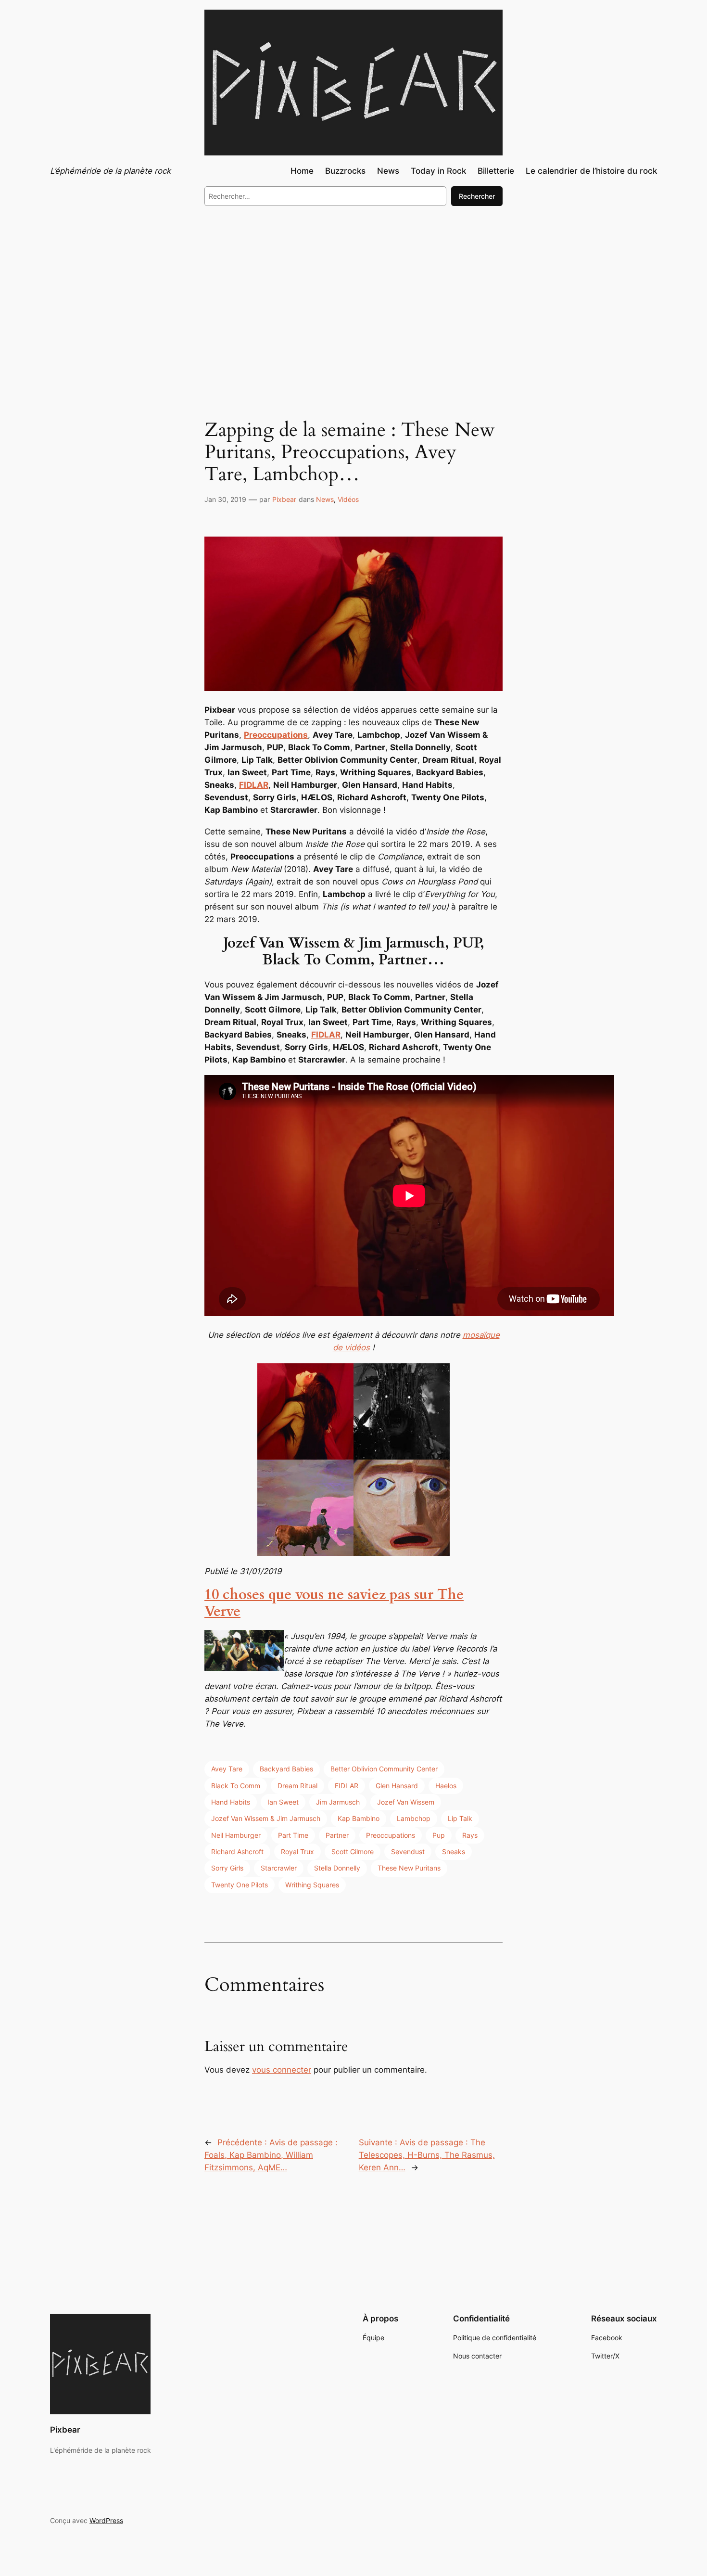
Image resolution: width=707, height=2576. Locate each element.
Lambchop (414, 1818)
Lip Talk (460, 1818)
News (325, 499)
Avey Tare (227, 1769)
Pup (439, 1835)
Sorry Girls (227, 1868)
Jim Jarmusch (338, 1802)
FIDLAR (347, 1786)
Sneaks (454, 1852)
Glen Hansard (397, 1786)
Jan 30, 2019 (225, 499)
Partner (337, 1835)
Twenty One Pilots (240, 1885)
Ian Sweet (283, 1802)
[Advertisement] (353, 293)
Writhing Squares (312, 1885)
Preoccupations (391, 1835)
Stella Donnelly (337, 1868)
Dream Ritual (297, 1786)
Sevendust (408, 1852)
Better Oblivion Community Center (384, 1769)
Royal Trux (297, 1852)
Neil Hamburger (236, 1835)
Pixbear (284, 499)
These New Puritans (409, 1868)
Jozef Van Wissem (406, 1802)
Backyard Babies (286, 1769)
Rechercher (477, 196)
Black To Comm (236, 1786)
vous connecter (282, 2070)
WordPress (106, 2520)
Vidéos (348, 499)
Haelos (446, 1786)
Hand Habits (231, 1802)
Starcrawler (279, 1868)
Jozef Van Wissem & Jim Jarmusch (266, 1818)
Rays (470, 1835)
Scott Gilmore (353, 1852)
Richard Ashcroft (237, 1852)
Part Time (293, 1835)
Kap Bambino (359, 1818)
